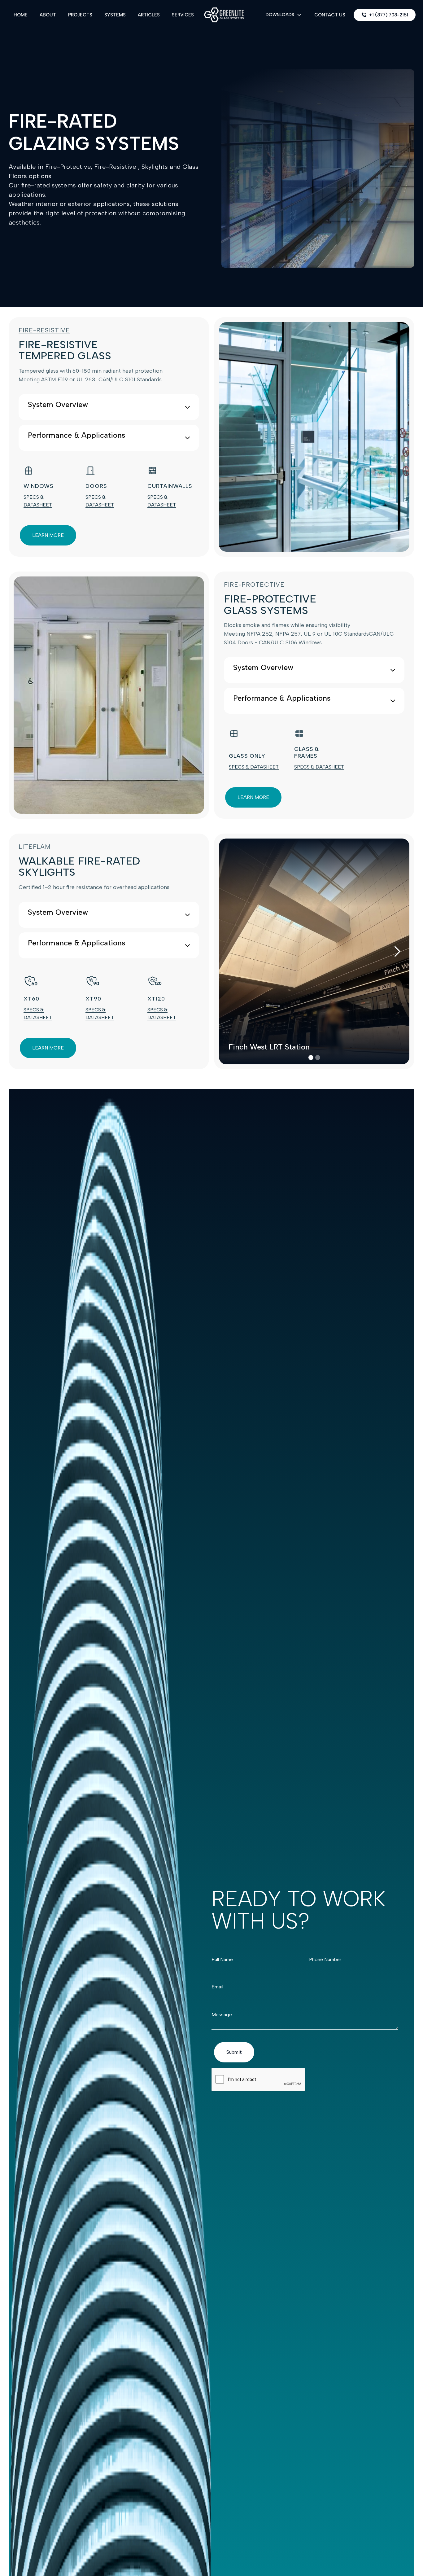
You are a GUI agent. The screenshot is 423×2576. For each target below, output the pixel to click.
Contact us (329, 15)
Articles (149, 15)
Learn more (48, 535)
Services (183, 15)
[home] (224, 15)
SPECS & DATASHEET (254, 767)
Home (21, 15)
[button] (284, 15)
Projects (80, 15)
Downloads (280, 15)
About (48, 15)
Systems (115, 15)
